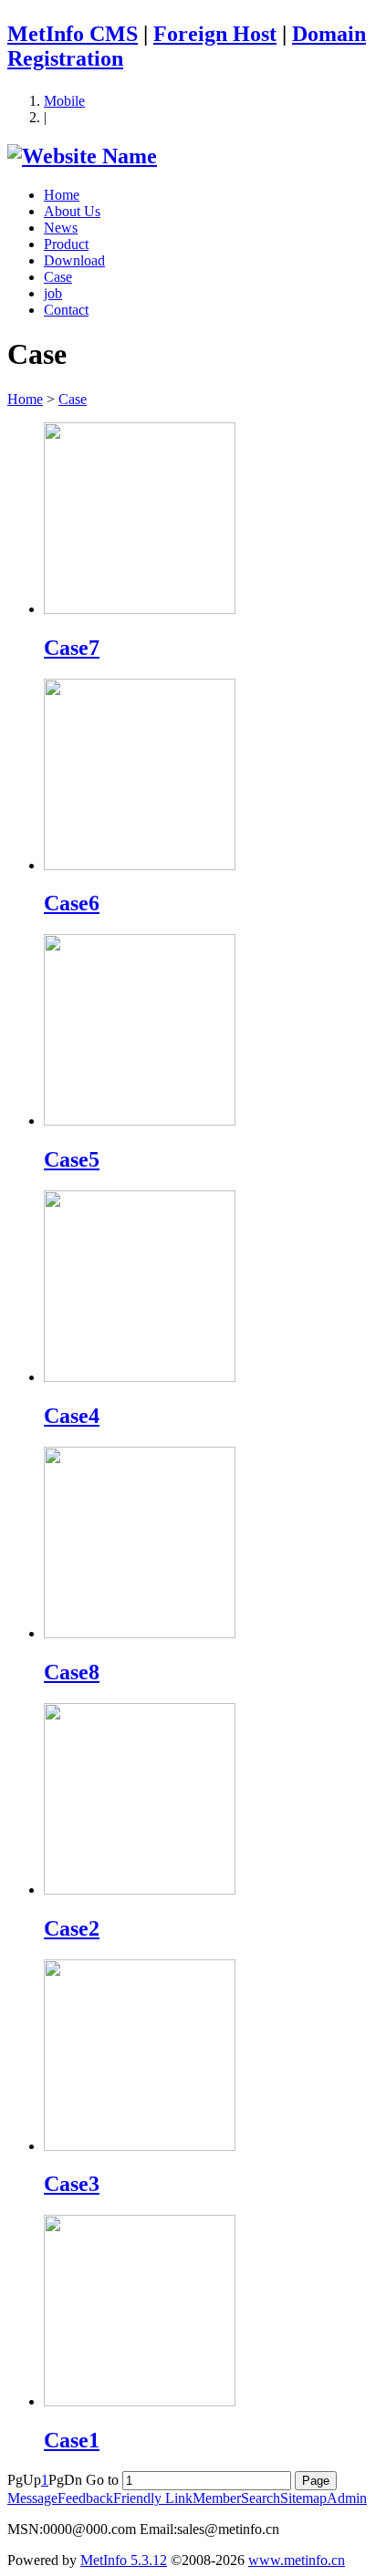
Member (217, 2498)
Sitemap (303, 2498)
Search (261, 2498)
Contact (66, 310)
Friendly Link (153, 2498)
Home (62, 195)
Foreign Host (215, 34)
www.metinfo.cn (297, 2560)
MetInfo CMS (73, 34)
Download (74, 260)
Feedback (85, 2498)
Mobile (64, 101)
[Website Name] (82, 156)
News (61, 228)
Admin (347, 2498)
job (53, 293)
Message (32, 2498)
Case (58, 277)
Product (66, 244)
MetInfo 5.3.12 (124, 2560)
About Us (72, 211)
